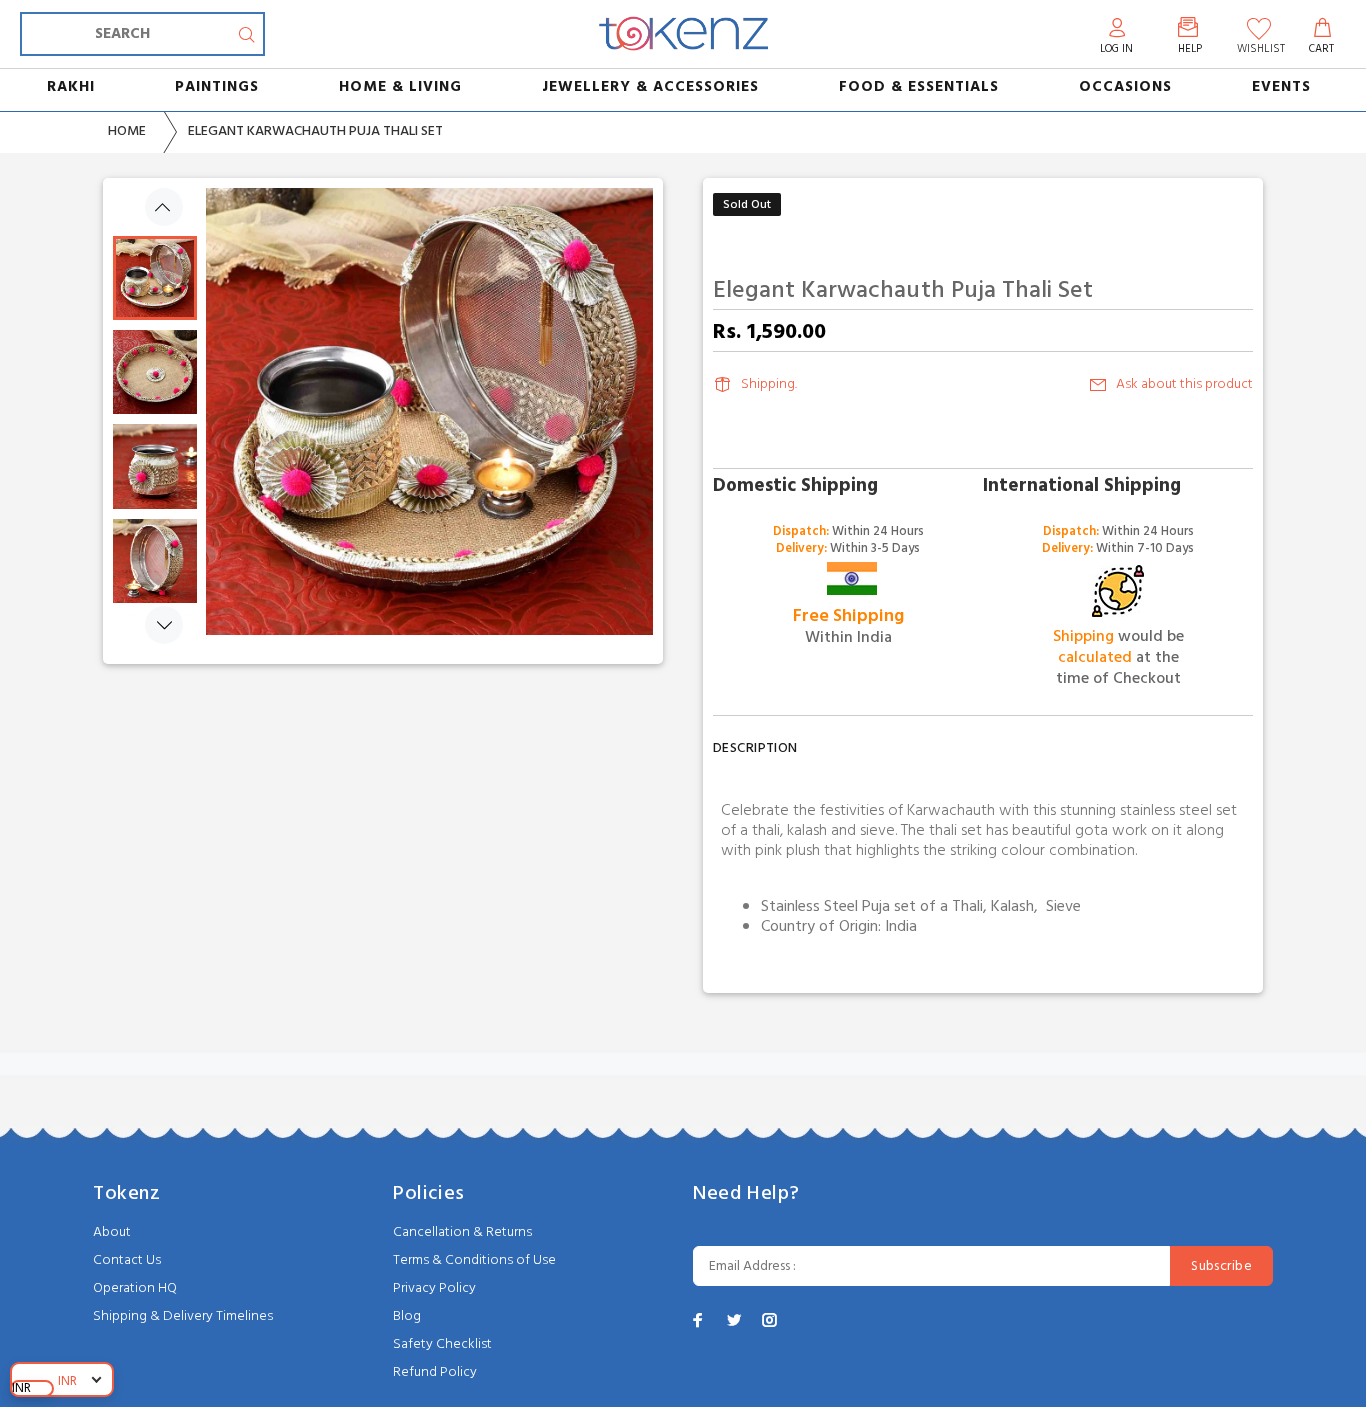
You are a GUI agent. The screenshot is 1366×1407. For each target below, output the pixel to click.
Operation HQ (135, 1288)
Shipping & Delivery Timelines (183, 1316)
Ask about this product (1184, 384)
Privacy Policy (434, 1288)
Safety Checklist (442, 1344)
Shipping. (769, 384)
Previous (164, 207)
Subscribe (1221, 1266)
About (112, 1232)
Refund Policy (435, 1372)
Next (164, 625)
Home (127, 131)
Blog (407, 1316)
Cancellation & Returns (462, 1232)
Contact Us (127, 1260)
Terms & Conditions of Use (474, 1260)
